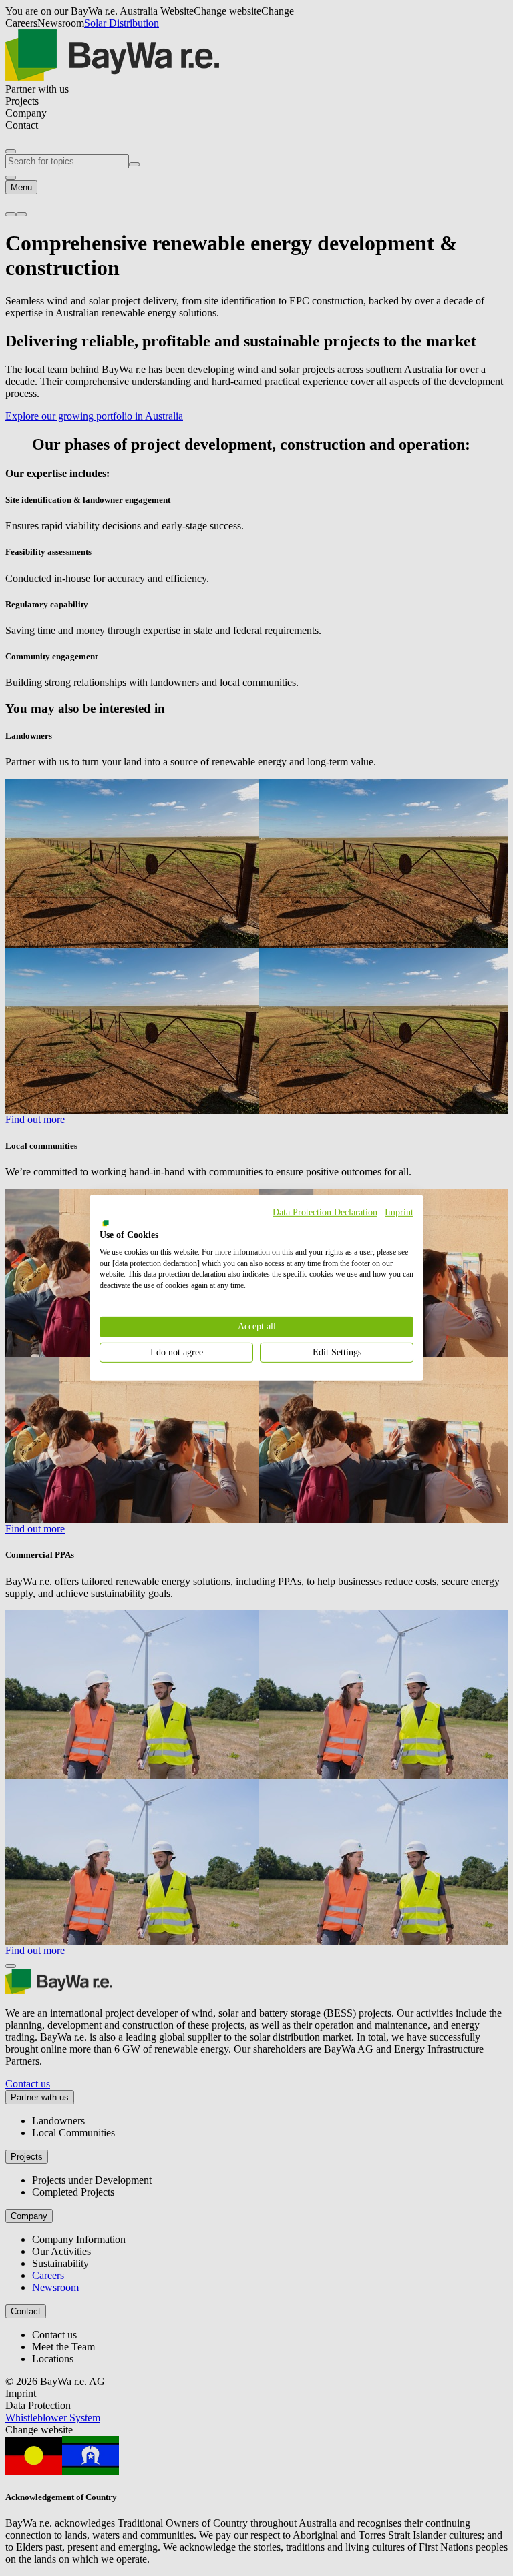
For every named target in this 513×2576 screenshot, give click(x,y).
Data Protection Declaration (325, 1212)
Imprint (399, 1212)
